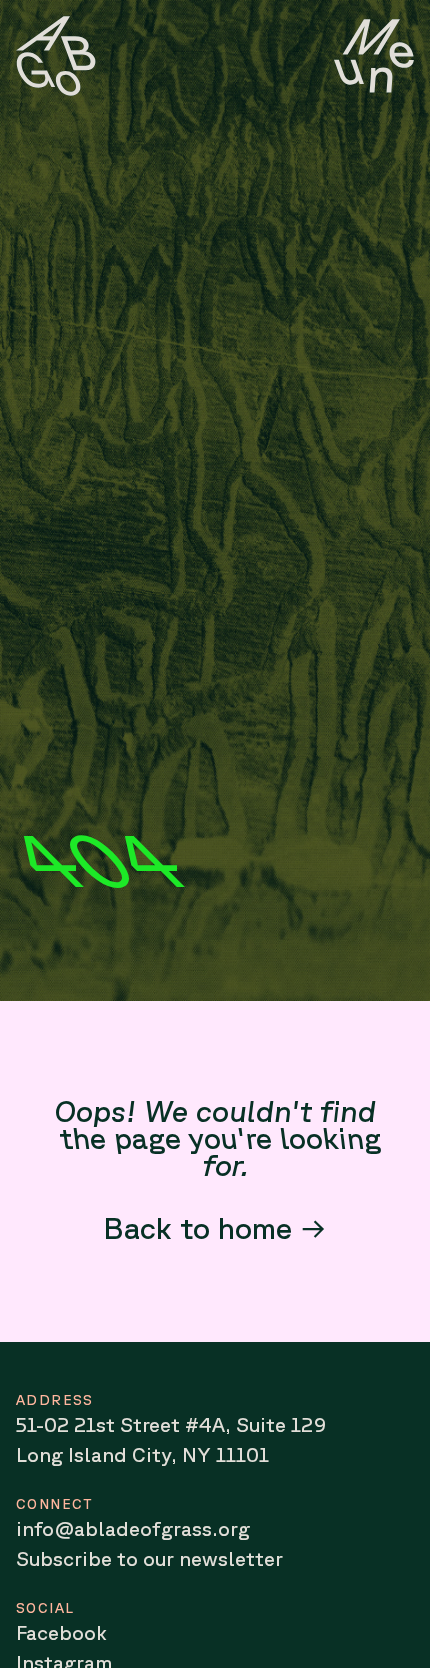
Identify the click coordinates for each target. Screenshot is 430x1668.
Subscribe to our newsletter (149, 1558)
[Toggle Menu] (374, 56)
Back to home (197, 1227)
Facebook (61, 1632)
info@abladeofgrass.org (133, 1528)
